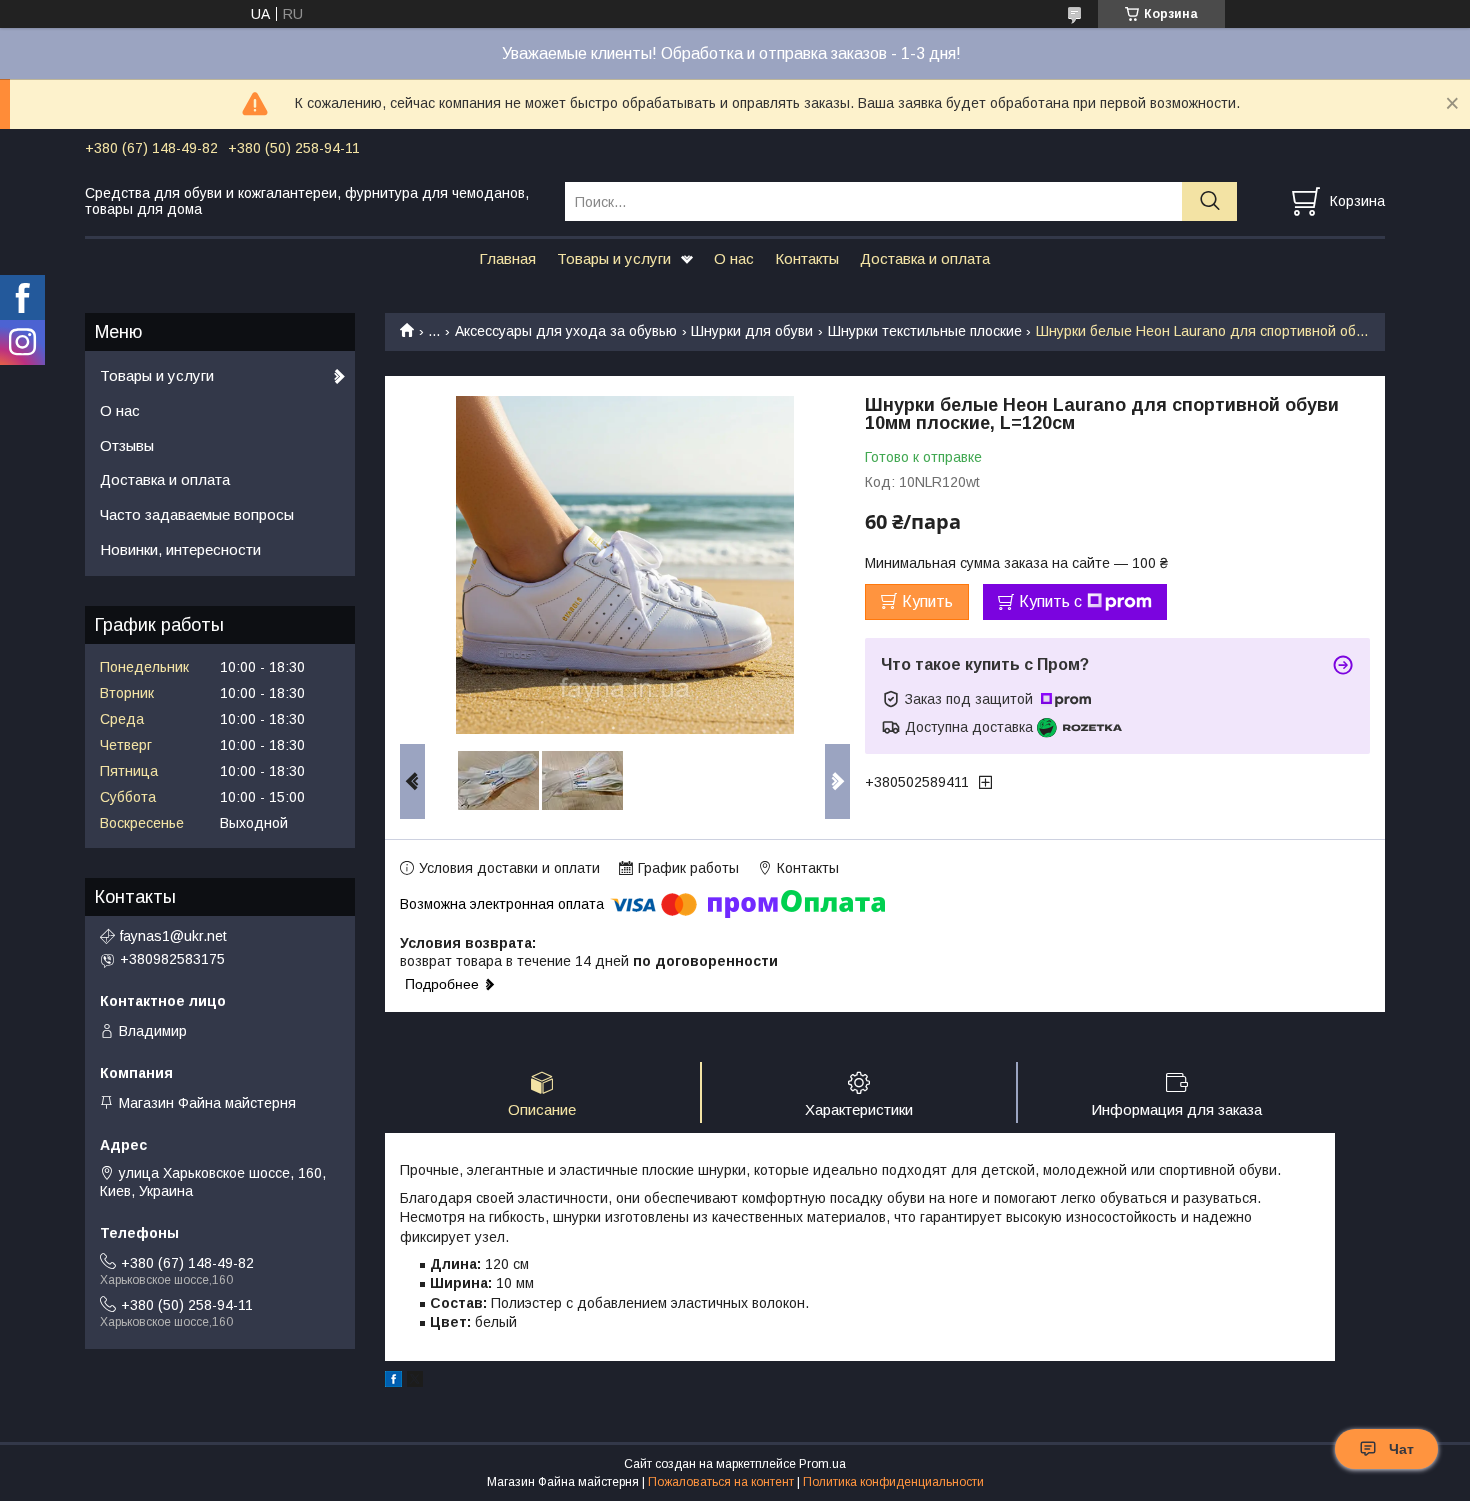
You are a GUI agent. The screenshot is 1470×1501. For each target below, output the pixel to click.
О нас (734, 258)
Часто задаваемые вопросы (197, 514)
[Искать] (1209, 201)
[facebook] (393, 1382)
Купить (927, 601)
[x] (415, 1382)
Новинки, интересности (180, 549)
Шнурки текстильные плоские (925, 331)
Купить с (1050, 601)
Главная (507, 258)
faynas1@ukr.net (173, 936)
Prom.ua (822, 1464)
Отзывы (127, 445)
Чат (1401, 1449)
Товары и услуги (614, 258)
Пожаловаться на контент (721, 1482)
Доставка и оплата (925, 258)
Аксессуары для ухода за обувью (566, 331)
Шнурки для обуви (752, 331)
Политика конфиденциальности (893, 1482)
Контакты (807, 258)
